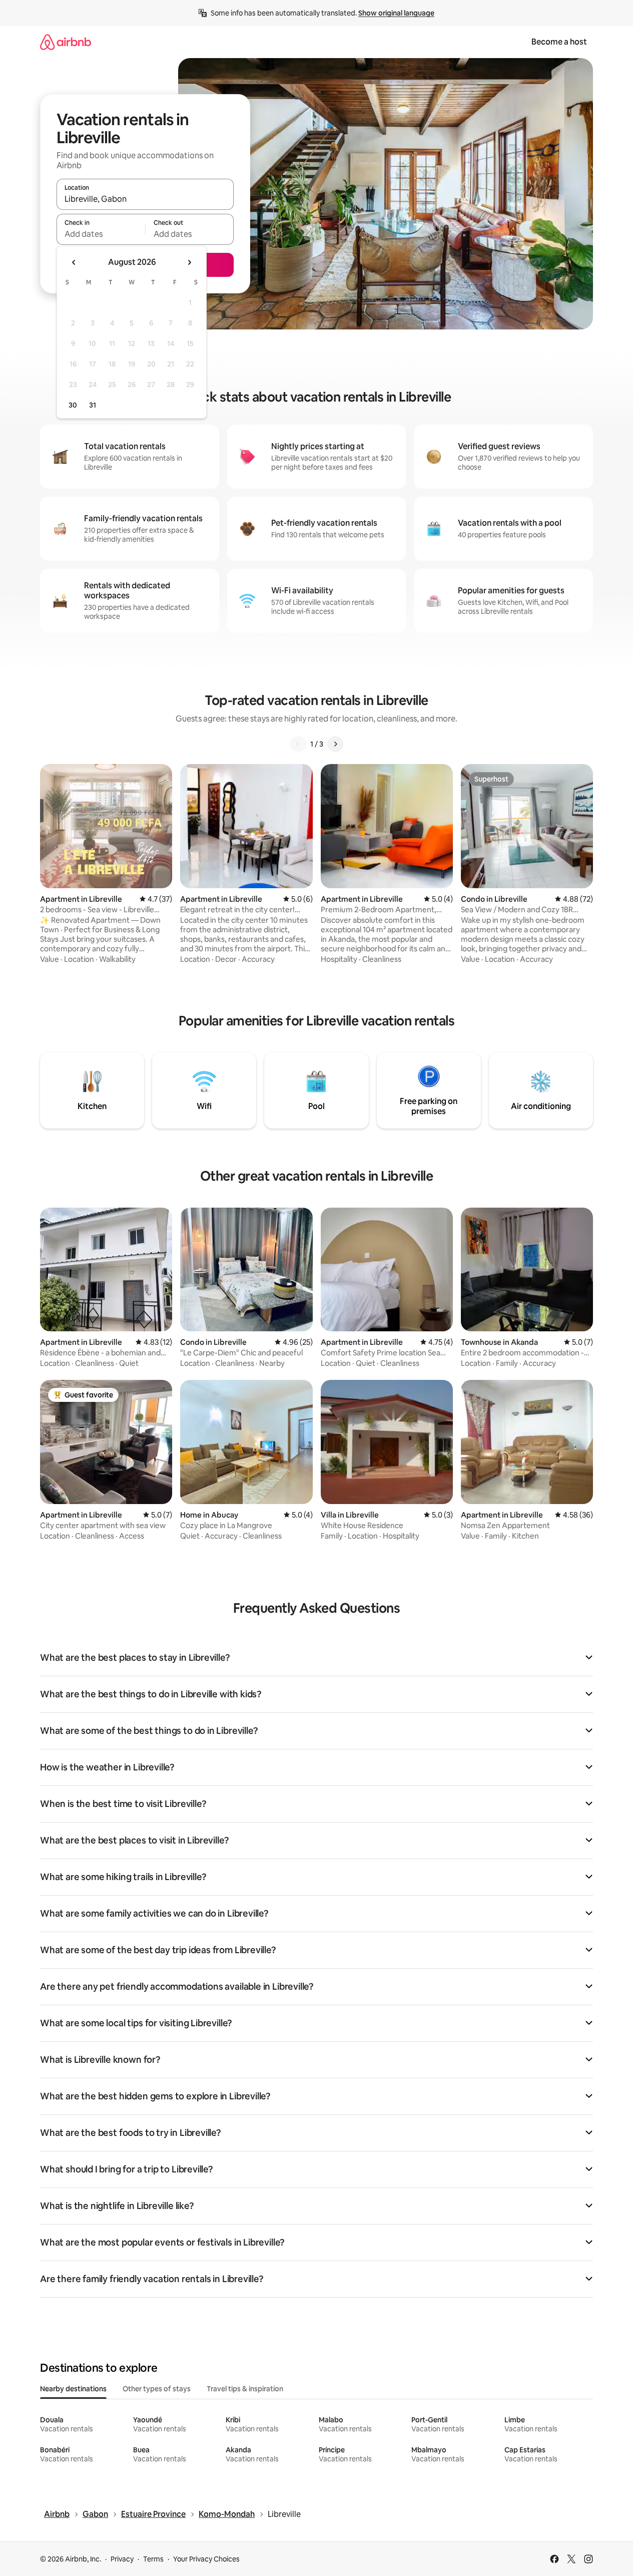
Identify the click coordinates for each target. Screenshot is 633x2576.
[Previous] (298, 744)
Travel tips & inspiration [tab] (245, 2389)
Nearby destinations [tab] (73, 2389)
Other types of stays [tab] (157, 2389)
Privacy (122, 2559)
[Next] (335, 744)
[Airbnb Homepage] (66, 42)
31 (93, 405)
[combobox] (145, 199)
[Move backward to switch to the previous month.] (74, 262)
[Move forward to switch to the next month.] (189, 262)
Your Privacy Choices (206, 2559)
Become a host (559, 42)
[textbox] (101, 234)
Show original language (396, 13)
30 (73, 405)
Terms (153, 2559)
